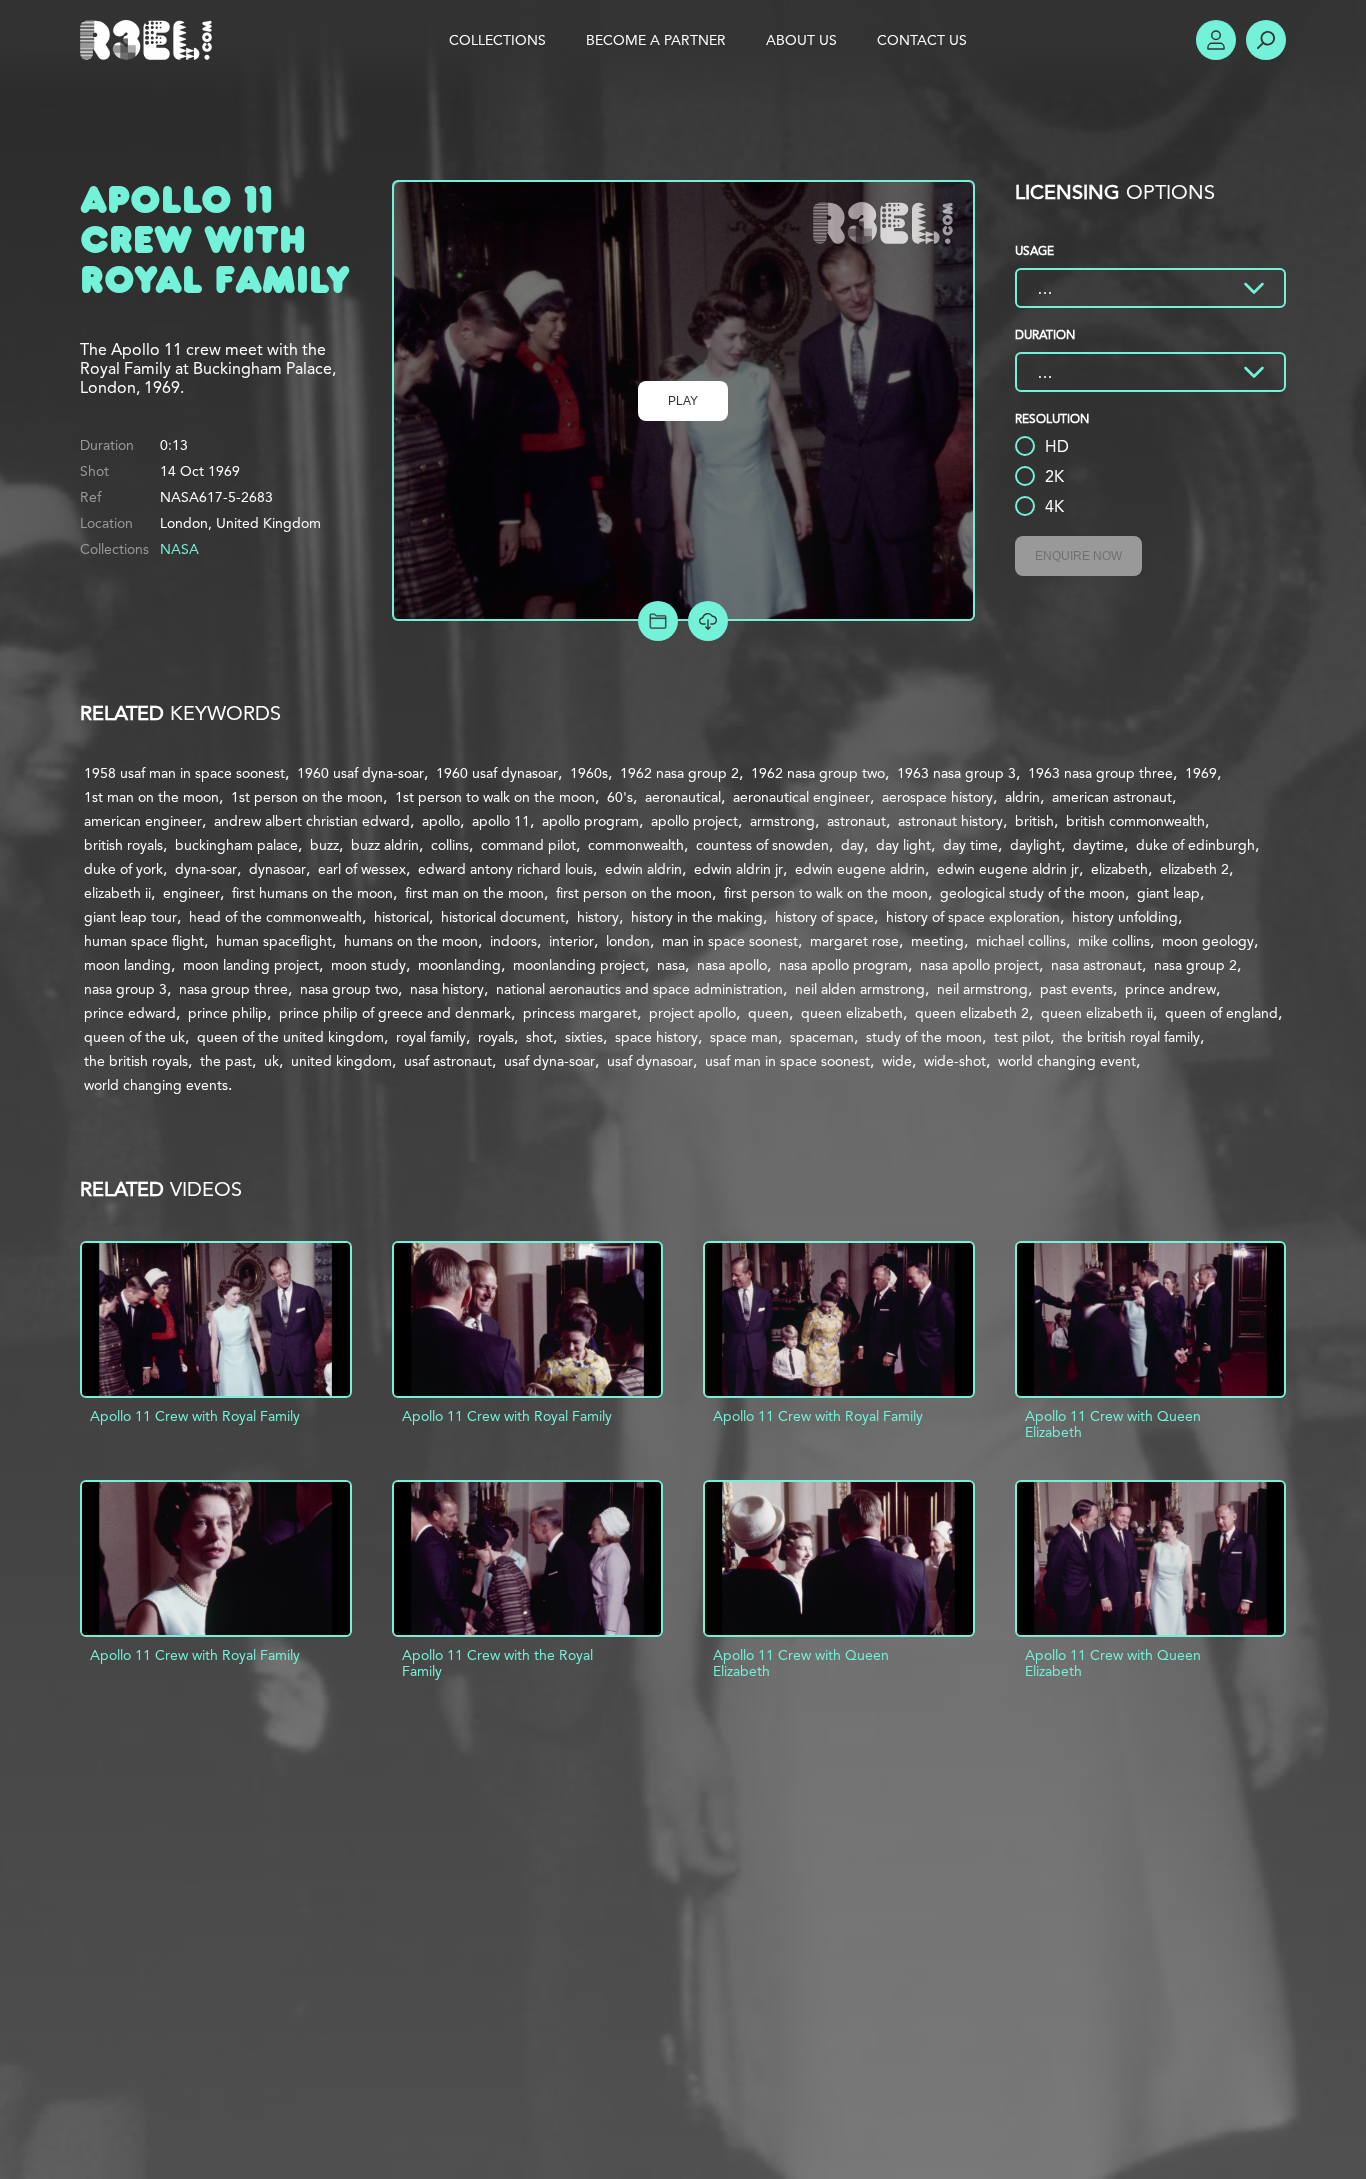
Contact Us (922, 40)
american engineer (143, 821)
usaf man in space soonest (787, 1061)
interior (571, 941)
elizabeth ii (117, 893)
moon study (368, 965)
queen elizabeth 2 (972, 1013)
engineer (191, 893)
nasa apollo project (979, 965)
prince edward (130, 1013)
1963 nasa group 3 (956, 773)
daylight (1035, 845)
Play (683, 401)
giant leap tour (130, 917)
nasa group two (349, 989)
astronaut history (950, 821)
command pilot (528, 845)
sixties (584, 1037)
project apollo (692, 1013)
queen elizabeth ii (1097, 1013)
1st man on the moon (151, 797)
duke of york (123, 869)
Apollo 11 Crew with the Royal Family (497, 1663)
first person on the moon (634, 893)
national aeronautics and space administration (639, 989)
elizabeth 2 (1194, 869)
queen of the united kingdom (290, 1037)
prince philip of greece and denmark (395, 1013)
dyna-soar (206, 869)
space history (656, 1037)
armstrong (782, 821)
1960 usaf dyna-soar (360, 773)
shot (539, 1037)
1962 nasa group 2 (679, 773)
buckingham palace (236, 845)
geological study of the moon (1032, 893)
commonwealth (636, 845)
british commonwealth (1135, 821)
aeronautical (683, 797)
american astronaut (1112, 797)
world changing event (1067, 1061)
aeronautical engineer (801, 797)
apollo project (694, 821)
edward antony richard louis (505, 869)
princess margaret (580, 1013)
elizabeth (1119, 869)
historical (401, 917)
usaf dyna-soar (549, 1061)
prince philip (227, 1013)
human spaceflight (274, 941)
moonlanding (459, 965)
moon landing (127, 965)
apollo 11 (501, 821)
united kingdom (341, 1061)
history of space (824, 917)
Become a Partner (656, 40)
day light (903, 845)
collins (450, 845)
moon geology (1208, 941)
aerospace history (937, 797)
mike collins (1114, 941)
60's (620, 797)
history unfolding (1125, 917)
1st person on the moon (307, 797)
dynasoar (277, 869)
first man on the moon (474, 893)
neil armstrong (982, 989)
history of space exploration (973, 917)
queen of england (1221, 1013)
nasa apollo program (843, 965)
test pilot (1022, 1037)
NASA (179, 549)
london (628, 941)
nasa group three (233, 989)
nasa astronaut (1096, 965)
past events (1076, 989)
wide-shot (955, 1061)
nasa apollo (732, 965)
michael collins (1021, 941)
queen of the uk (134, 1037)
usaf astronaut (448, 1061)
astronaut (856, 821)
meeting (937, 941)
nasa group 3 (125, 989)
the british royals (136, 1061)
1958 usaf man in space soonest (184, 773)
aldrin (1022, 797)
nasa (671, 965)
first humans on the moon (312, 893)
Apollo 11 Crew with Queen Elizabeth (1113, 1424)
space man (744, 1037)
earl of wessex (362, 869)
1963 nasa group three (1100, 773)
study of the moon (924, 1037)
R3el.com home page (150, 40)
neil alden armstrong (860, 989)
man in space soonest (730, 941)
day (852, 845)
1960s (589, 773)
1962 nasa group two (818, 773)
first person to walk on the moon (826, 893)
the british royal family (1131, 1037)
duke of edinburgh (1195, 845)
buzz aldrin (385, 845)
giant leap (1168, 893)
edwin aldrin (643, 869)
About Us (801, 40)
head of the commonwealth (275, 917)
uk (271, 1061)
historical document (503, 917)
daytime (1098, 845)
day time (970, 845)
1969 (1201, 773)
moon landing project (251, 965)
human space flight (144, 941)
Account (1216, 40)
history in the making (697, 917)
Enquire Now (1078, 556)
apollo (441, 821)
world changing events (156, 1085)
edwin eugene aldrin (860, 869)
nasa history (447, 989)
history (598, 917)
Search (1266, 40)
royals (496, 1037)
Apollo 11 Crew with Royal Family (195, 1416)
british (1034, 821)
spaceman (822, 1037)
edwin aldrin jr (738, 869)
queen (768, 1013)
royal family (431, 1037)
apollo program (590, 821)
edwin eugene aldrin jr (1008, 869)
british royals (123, 845)
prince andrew (1170, 989)
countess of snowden (762, 845)
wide (897, 1061)
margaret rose (854, 941)
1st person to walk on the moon (495, 797)
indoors (513, 941)
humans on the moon (411, 941)
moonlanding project (579, 965)
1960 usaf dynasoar (497, 773)
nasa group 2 (1195, 965)
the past (226, 1061)
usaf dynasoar (650, 1061)
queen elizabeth (852, 1013)
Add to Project (658, 621)
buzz (324, 845)
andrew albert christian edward (312, 821)
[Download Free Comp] (708, 621)
